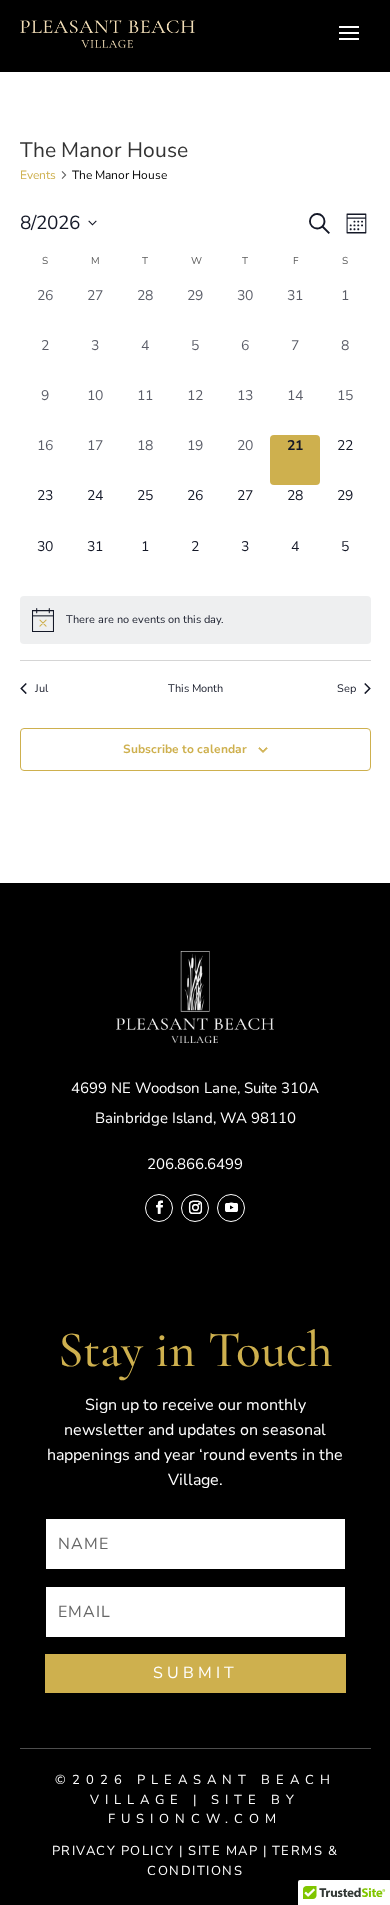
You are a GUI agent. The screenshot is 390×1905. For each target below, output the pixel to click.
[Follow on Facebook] (159, 1208)
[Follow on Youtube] (231, 1208)
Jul (41, 688)
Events (38, 175)
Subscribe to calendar (185, 749)
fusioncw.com (195, 1819)
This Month (195, 688)
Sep (346, 688)
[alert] (195, 620)
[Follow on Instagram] (195, 1208)
